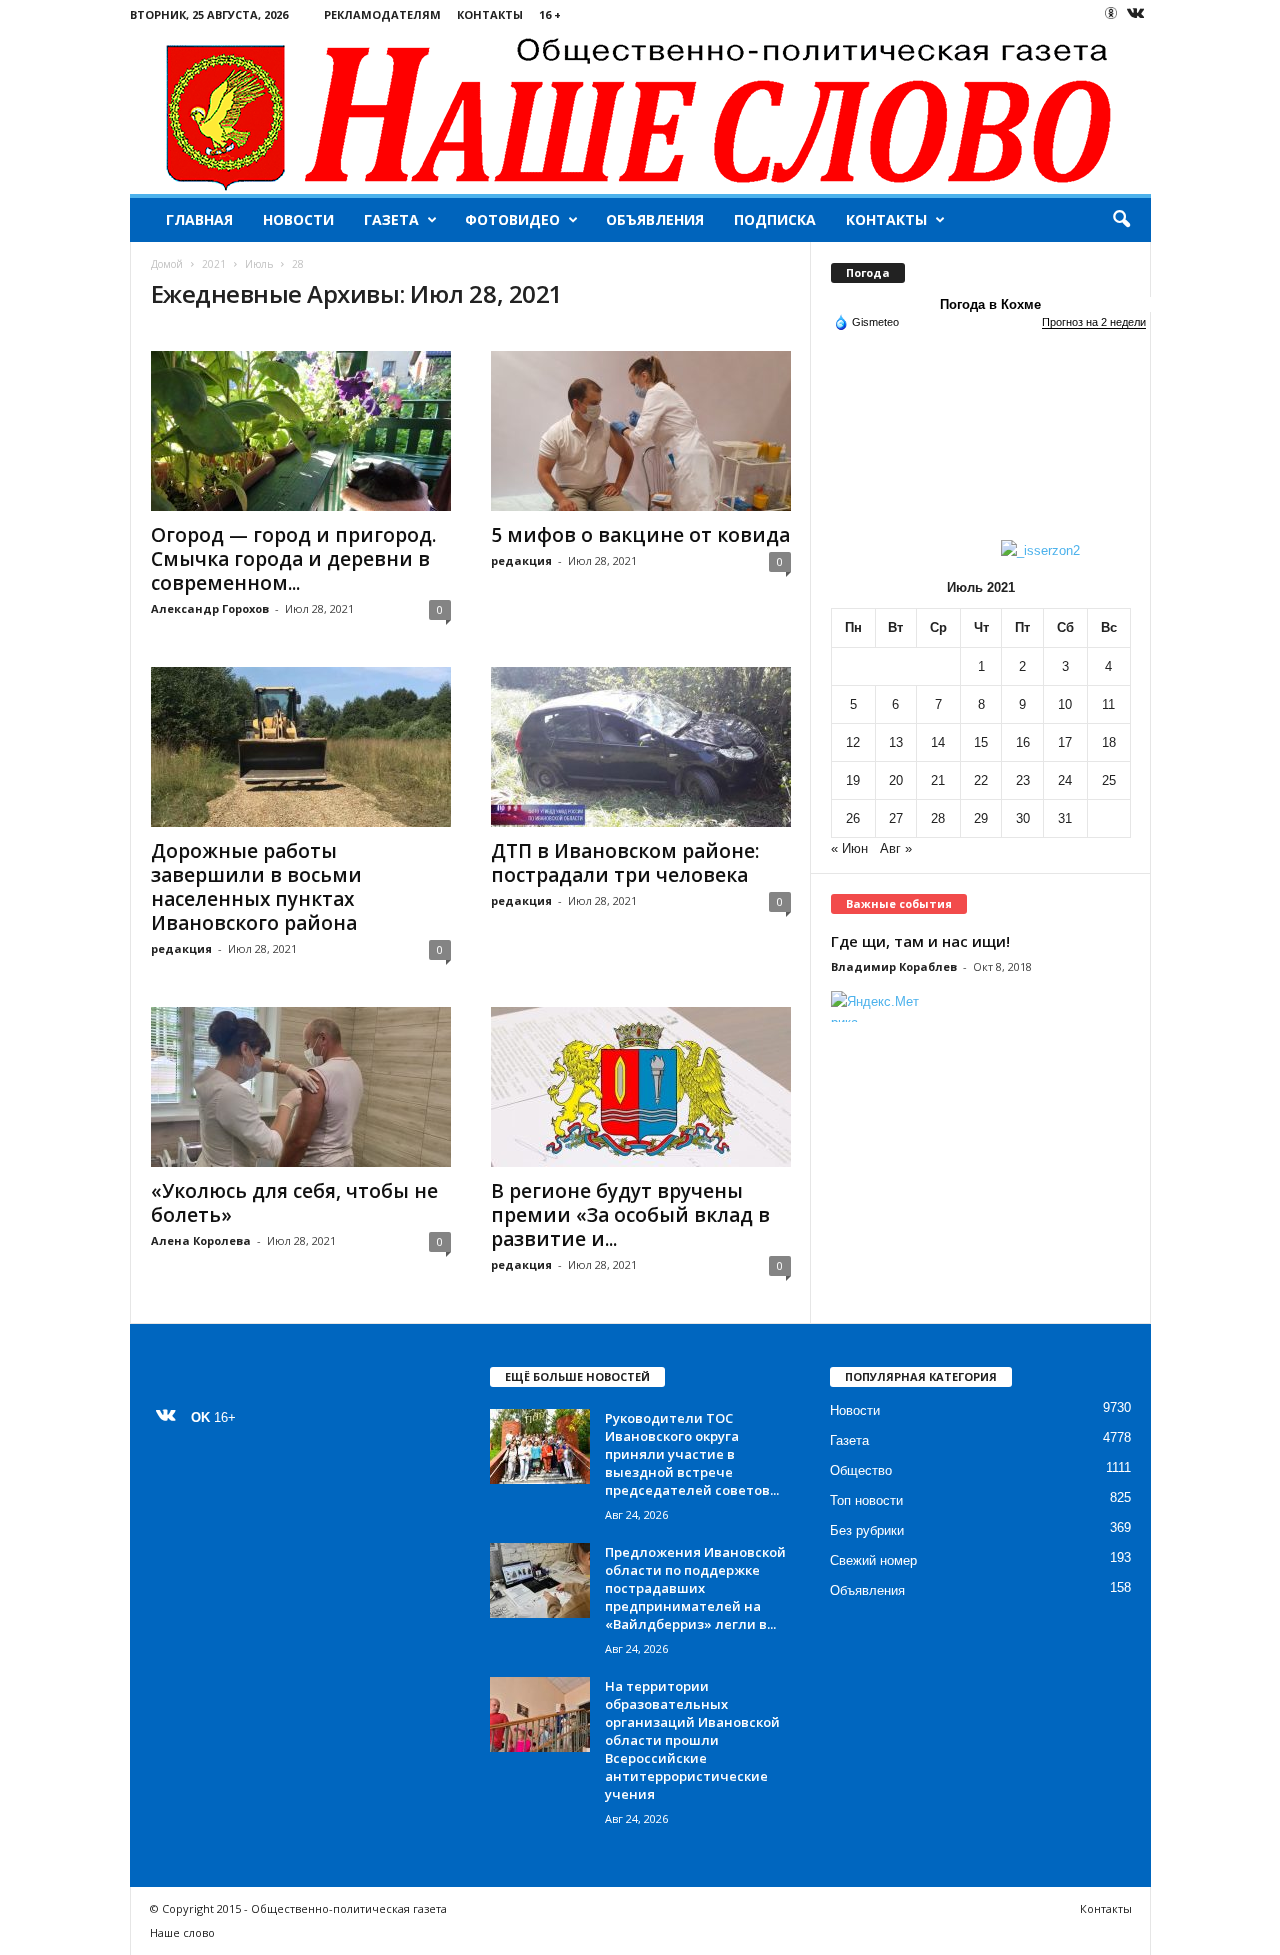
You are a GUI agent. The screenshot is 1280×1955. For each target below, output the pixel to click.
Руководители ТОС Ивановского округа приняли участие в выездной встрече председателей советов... (692, 1454)
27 (896, 818)
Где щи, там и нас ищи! (920, 941)
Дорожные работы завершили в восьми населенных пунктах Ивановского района (256, 887)
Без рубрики (867, 1530)
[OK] (1111, 13)
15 (981, 742)
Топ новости (866, 1500)
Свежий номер (873, 1560)
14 (938, 742)
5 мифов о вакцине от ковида (640, 535)
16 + (550, 14)
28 (938, 818)
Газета (391, 219)
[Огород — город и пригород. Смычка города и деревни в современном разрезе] (301, 431)
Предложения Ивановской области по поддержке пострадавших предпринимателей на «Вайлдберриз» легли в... (695, 1588)
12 (853, 742)
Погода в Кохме (990, 304)
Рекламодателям (382, 14)
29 (981, 818)
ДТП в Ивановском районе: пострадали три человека (625, 863)
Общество (861, 1470)
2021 (214, 264)
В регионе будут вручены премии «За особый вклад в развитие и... (630, 1215)
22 (981, 780)
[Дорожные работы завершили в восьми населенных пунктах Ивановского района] (301, 747)
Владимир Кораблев (894, 966)
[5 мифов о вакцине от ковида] (641, 431)
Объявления (655, 219)
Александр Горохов (210, 608)
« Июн (849, 848)
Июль (259, 264)
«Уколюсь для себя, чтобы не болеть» (294, 1203)
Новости (298, 219)
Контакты (490, 14)
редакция (521, 560)
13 (896, 742)
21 (938, 780)
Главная (199, 219)
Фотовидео (512, 219)
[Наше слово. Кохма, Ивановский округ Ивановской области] (640, 111)
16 (1023, 742)
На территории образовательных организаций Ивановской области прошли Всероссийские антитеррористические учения (692, 1740)
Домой (167, 264)
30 (1023, 818)
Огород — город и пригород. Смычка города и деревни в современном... (293, 559)
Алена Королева (201, 1240)
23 (1023, 780)
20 (896, 780)
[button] (1121, 220)
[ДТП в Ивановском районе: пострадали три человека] (641, 747)
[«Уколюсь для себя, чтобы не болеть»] (301, 1087)
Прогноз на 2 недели (1094, 322)
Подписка (775, 219)
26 (853, 818)
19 (853, 780)
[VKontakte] (1136, 14)
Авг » (896, 848)
